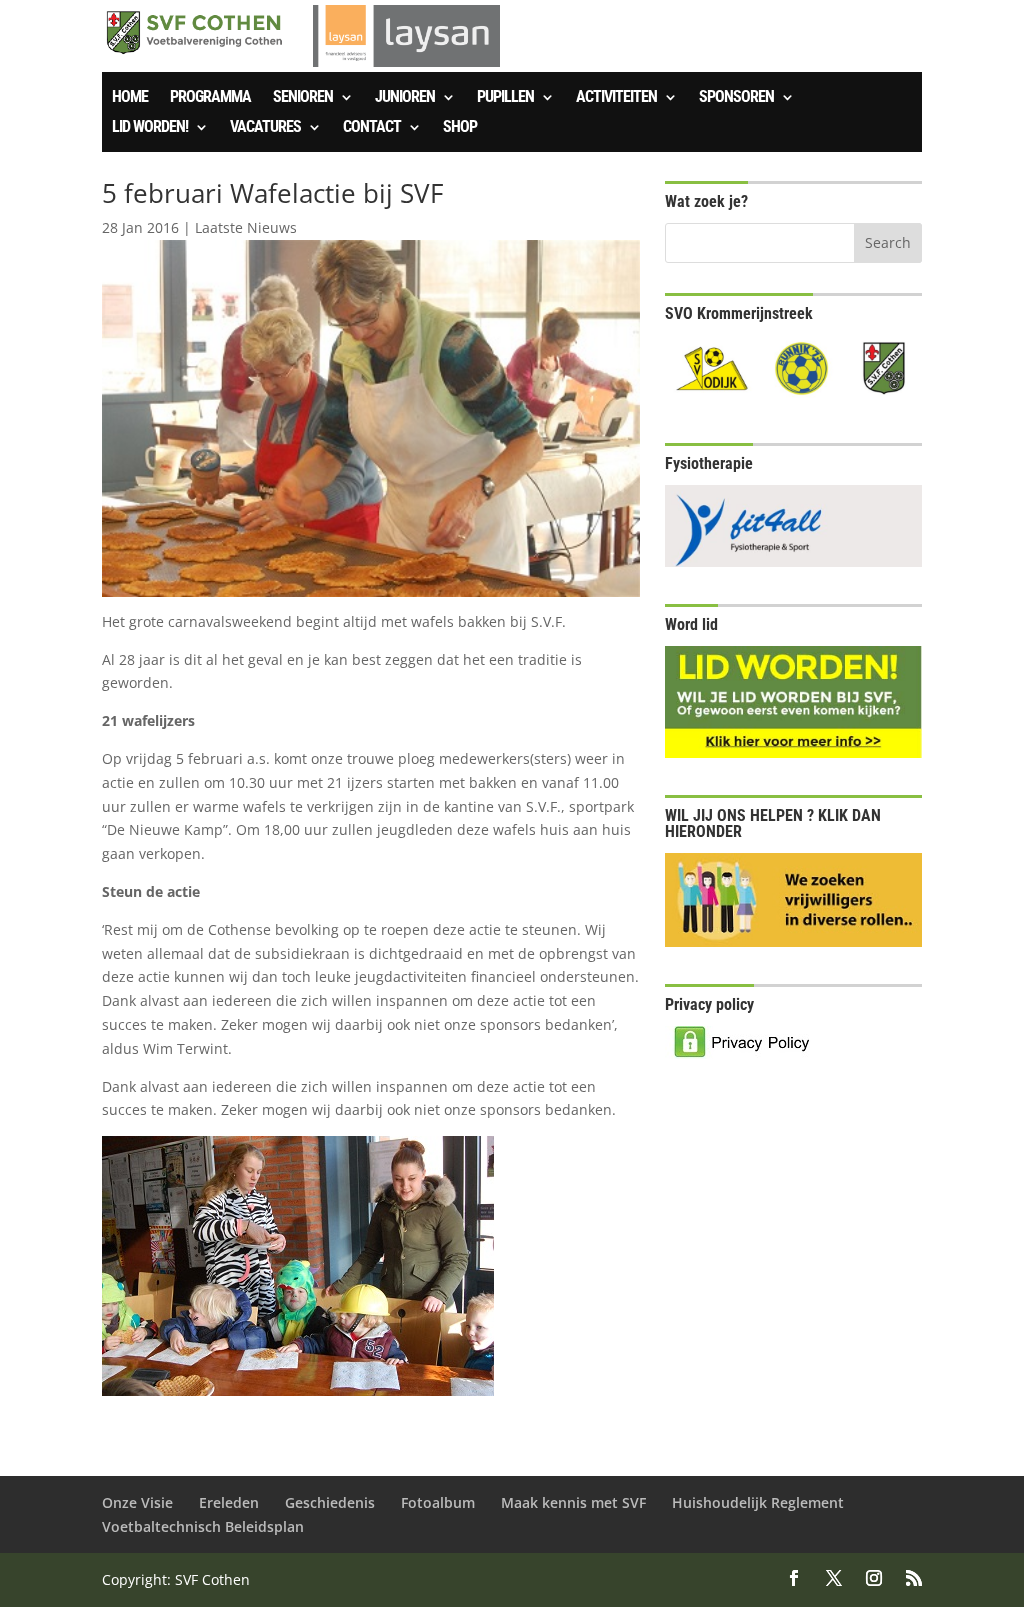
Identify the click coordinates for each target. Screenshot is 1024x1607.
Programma (210, 98)
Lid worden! (150, 128)
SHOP (460, 128)
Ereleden (229, 1502)
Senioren (303, 98)
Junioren (405, 98)
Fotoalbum (438, 1502)
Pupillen (505, 98)
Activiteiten (616, 98)
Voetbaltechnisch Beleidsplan (203, 1526)
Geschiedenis (330, 1502)
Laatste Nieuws (246, 227)
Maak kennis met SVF (573, 1502)
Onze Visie (137, 1502)
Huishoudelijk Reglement (758, 1502)
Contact (372, 128)
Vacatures (265, 128)
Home (130, 98)
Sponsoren (736, 98)
